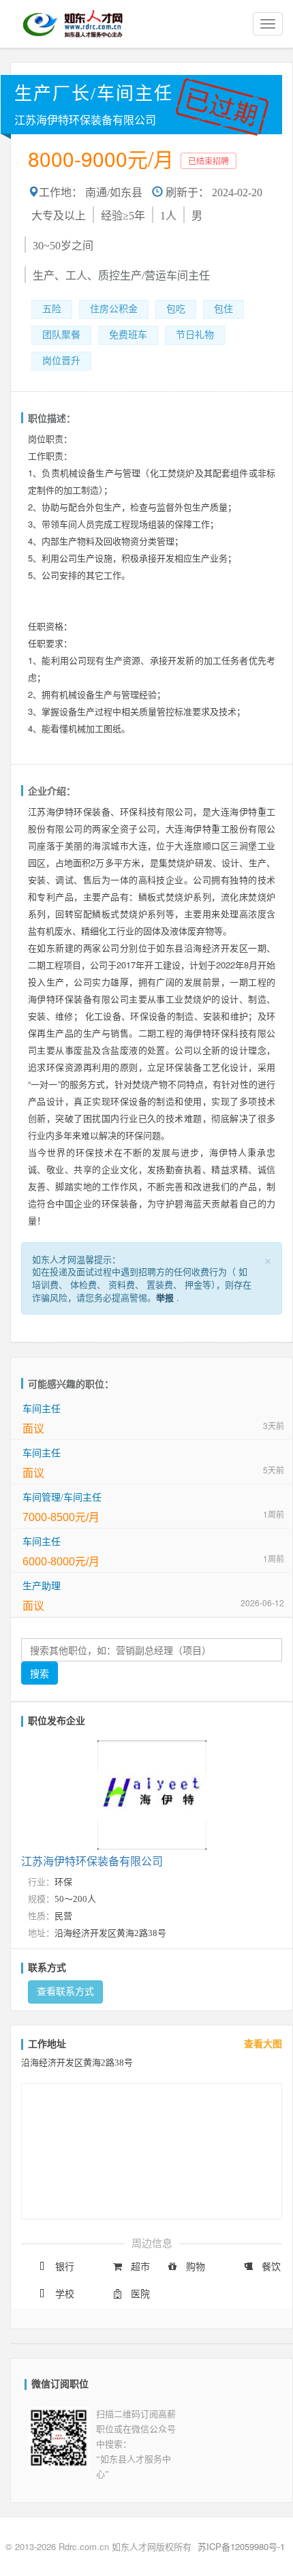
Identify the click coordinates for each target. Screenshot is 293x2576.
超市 (140, 2267)
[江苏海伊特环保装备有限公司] (152, 1792)
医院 (140, 2294)
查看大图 (263, 2044)
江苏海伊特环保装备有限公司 (85, 120)
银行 (65, 2267)
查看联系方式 (65, 1992)
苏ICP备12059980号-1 (241, 2546)
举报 (165, 1297)
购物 (196, 2267)
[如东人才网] (73, 24)
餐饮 (271, 2267)
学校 (65, 2294)
